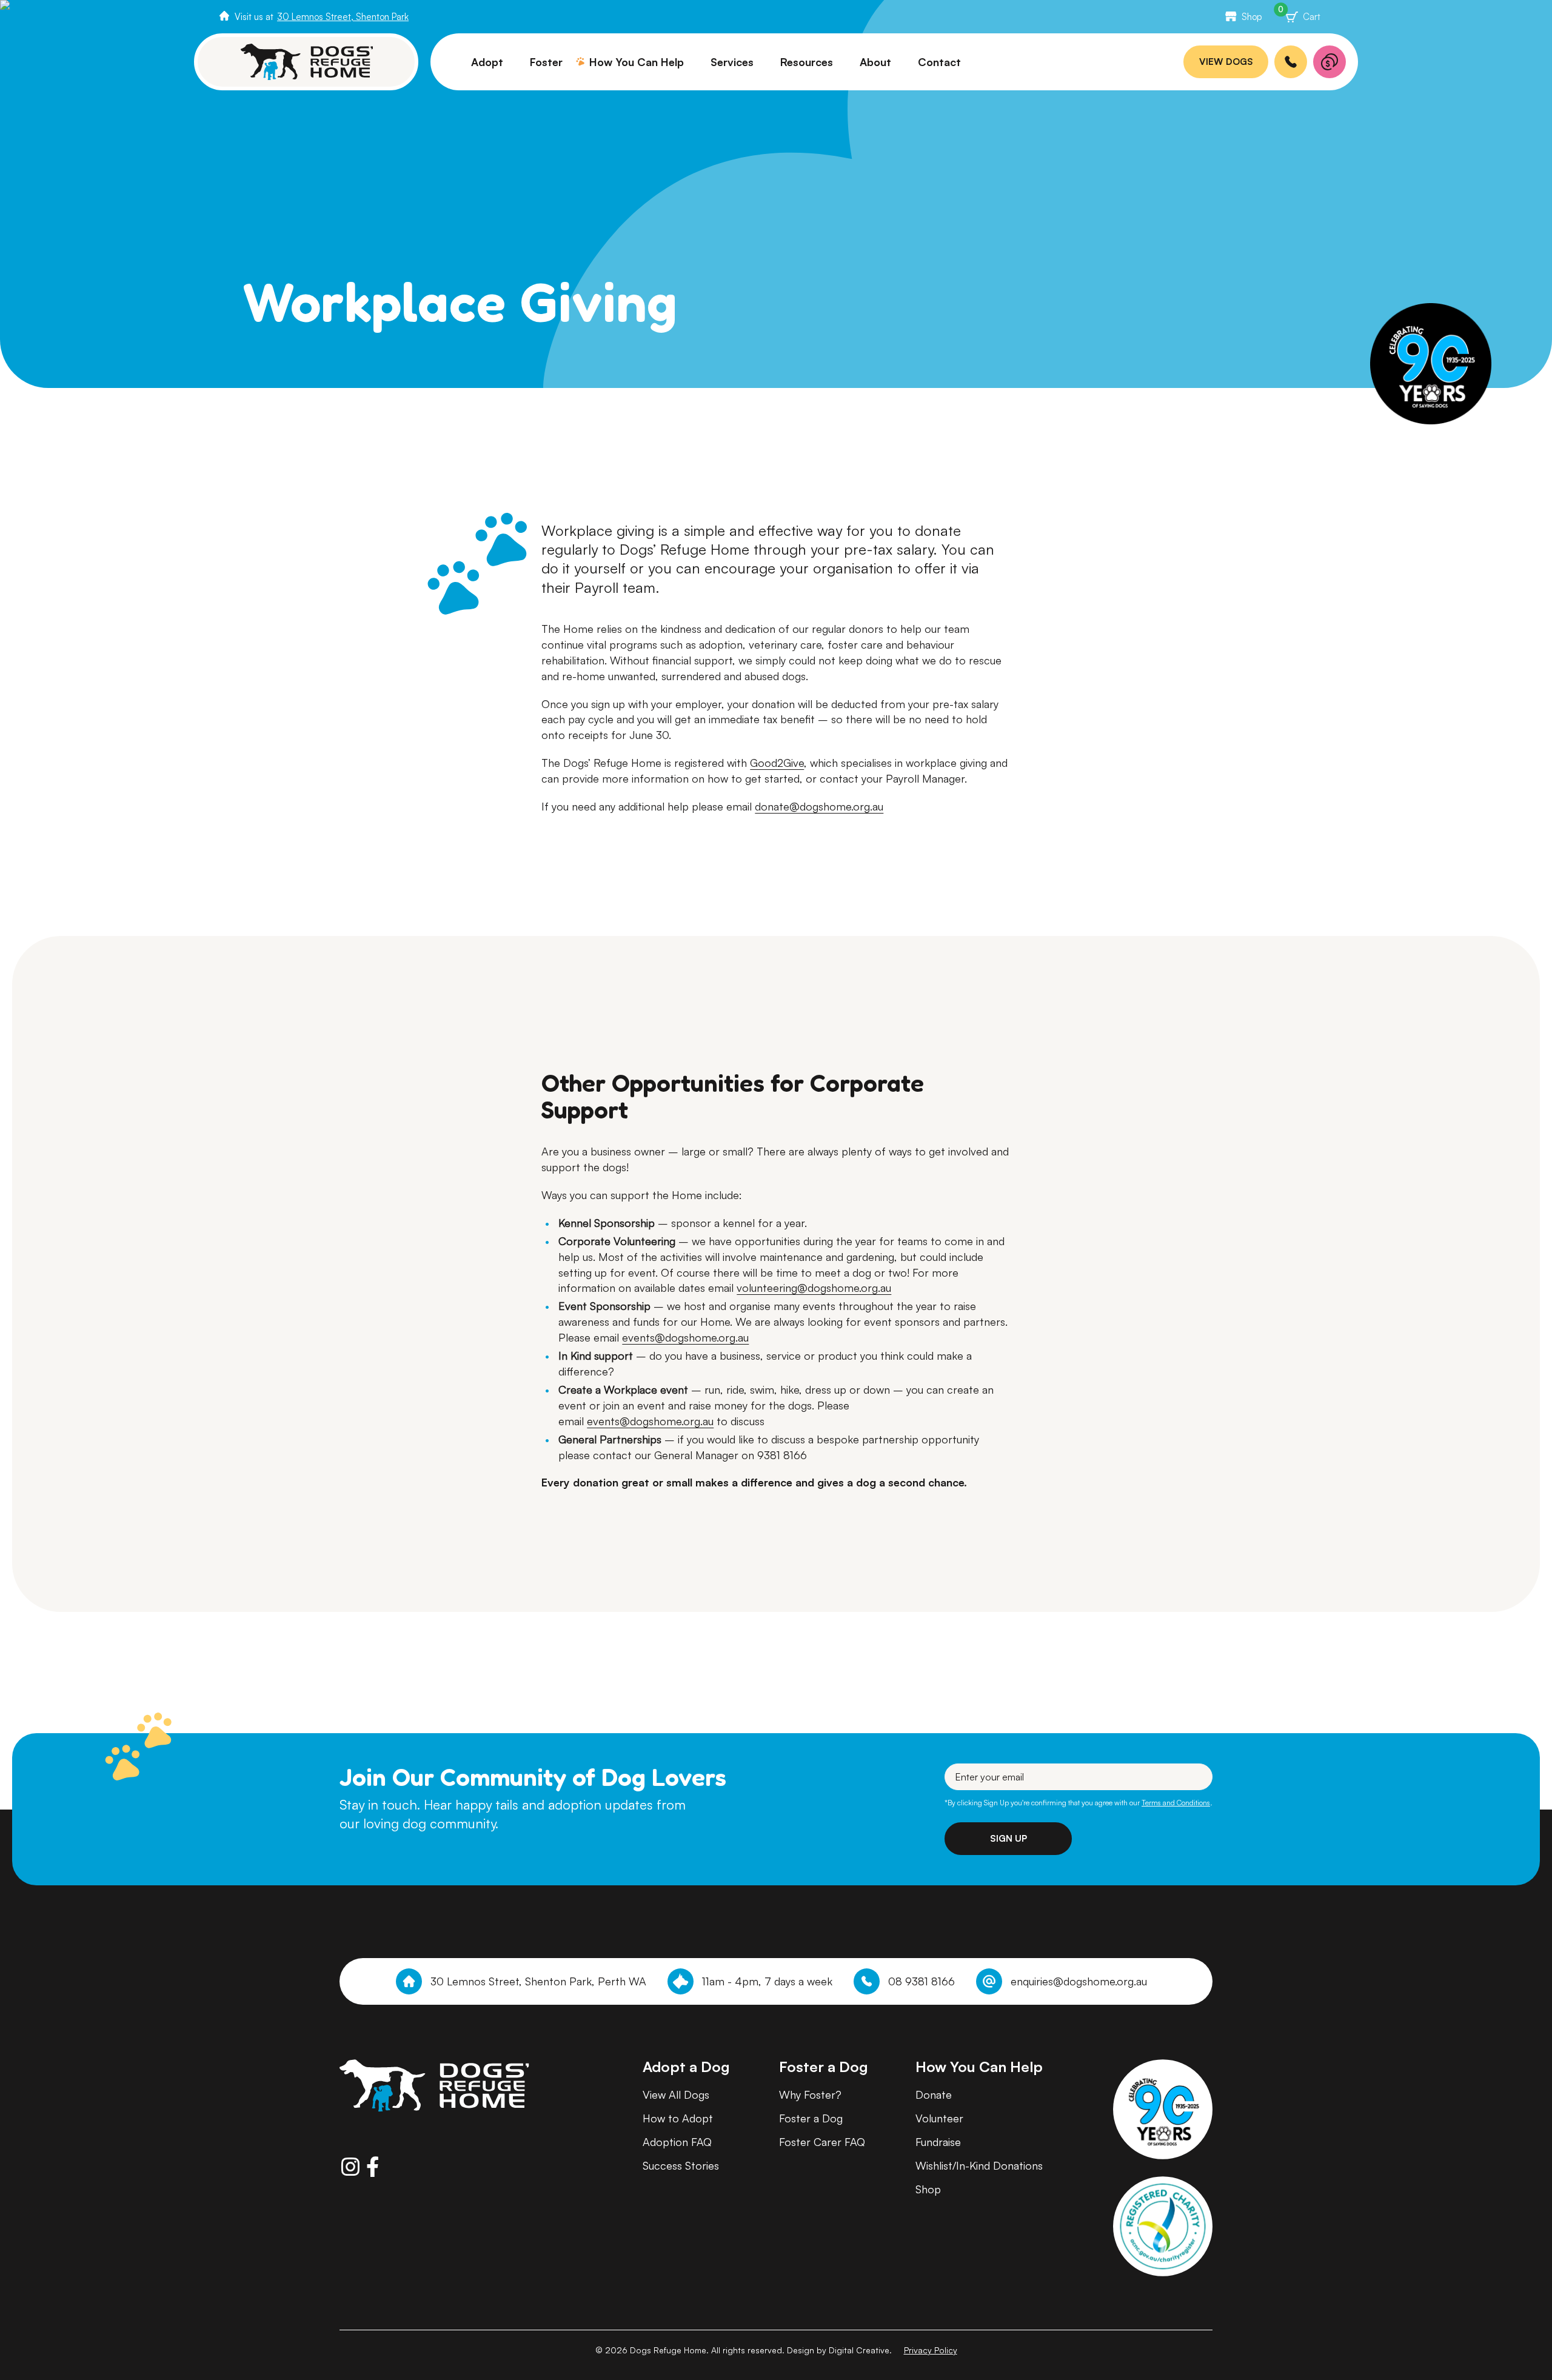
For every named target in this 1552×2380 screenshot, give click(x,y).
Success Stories (681, 2165)
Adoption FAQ (677, 2142)
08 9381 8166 (921, 1981)
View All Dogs (676, 2094)
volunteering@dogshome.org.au (814, 1288)
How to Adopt (678, 2118)
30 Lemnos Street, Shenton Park (343, 17)
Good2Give (777, 763)
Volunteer (939, 2118)
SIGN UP (1008, 1838)
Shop (1252, 17)
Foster (546, 62)
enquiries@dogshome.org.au (1079, 1981)
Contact (939, 62)
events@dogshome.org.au (685, 1337)
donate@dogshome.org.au (819, 806)
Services (732, 62)
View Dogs (1226, 62)
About (875, 62)
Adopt (487, 62)
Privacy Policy (931, 2350)
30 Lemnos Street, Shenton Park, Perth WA (538, 1981)
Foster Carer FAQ (822, 2142)
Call (1291, 62)
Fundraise (938, 2142)
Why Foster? (810, 2094)
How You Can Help (637, 62)
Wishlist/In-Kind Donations (979, 2165)
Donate (1330, 62)
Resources (807, 62)
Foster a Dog (811, 2118)
